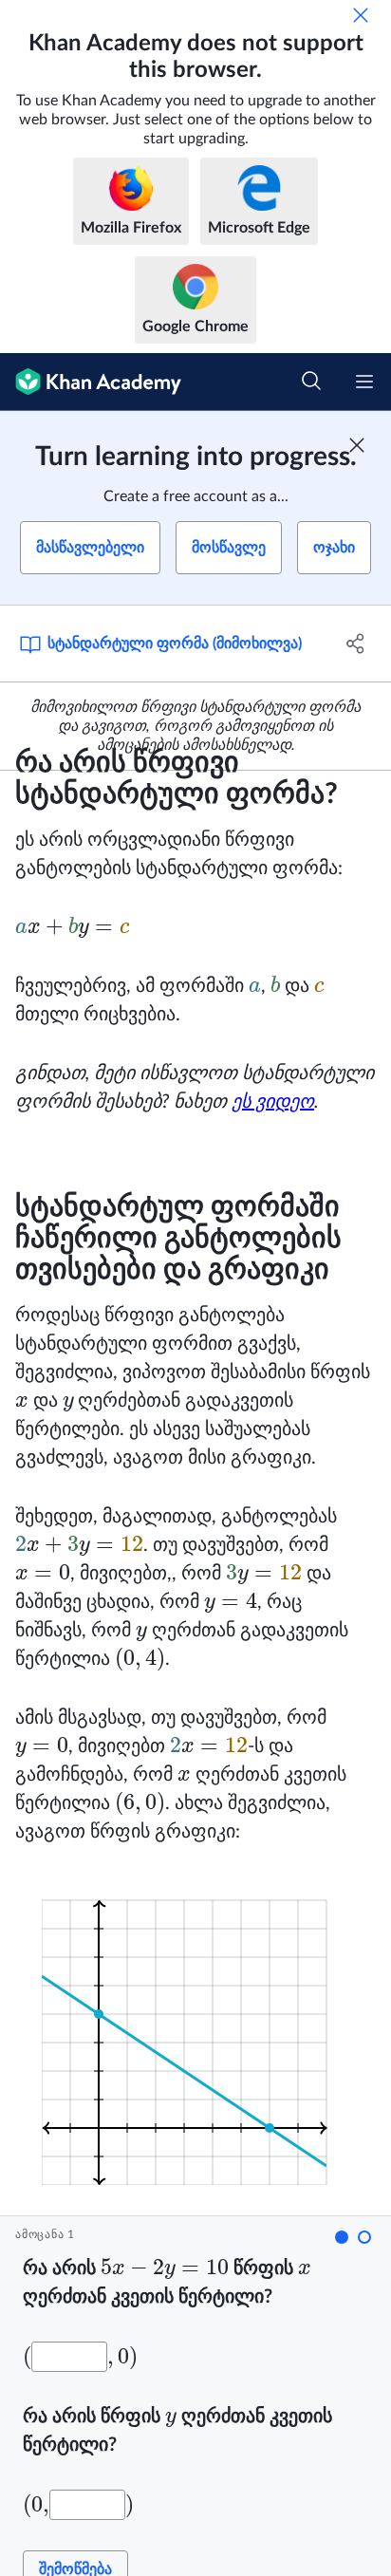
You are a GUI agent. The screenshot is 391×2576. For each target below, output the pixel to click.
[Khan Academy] (91, 382)
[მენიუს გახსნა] (364, 382)
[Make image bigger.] (196, 2031)
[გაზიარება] (355, 644)
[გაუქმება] (361, 15)
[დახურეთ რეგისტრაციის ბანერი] (357, 445)
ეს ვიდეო (273, 1102)
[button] (342, 2237)
